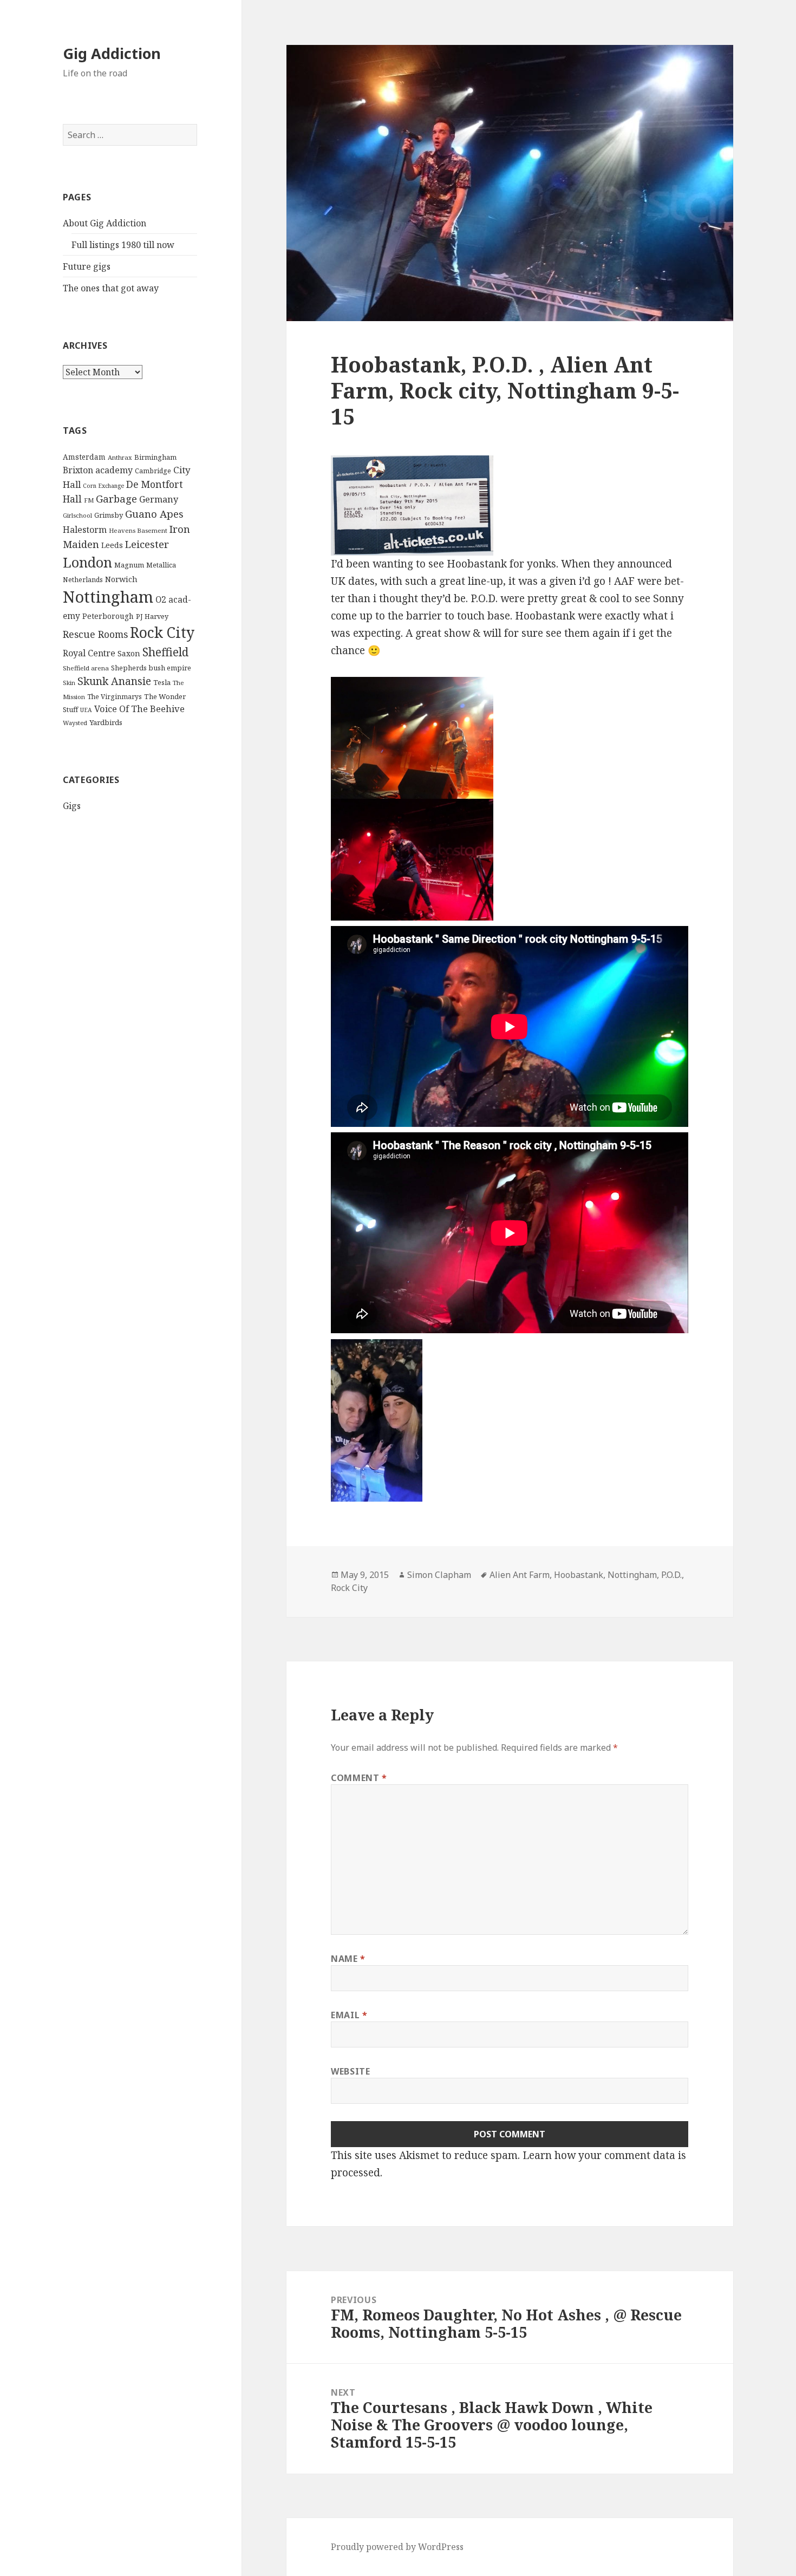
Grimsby (109, 515)
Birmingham (155, 457)
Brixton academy (98, 470)
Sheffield (165, 652)
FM (89, 500)
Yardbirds (106, 722)
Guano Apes (154, 514)
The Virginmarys (115, 697)
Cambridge (153, 471)
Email (349, 2015)
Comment (359, 1778)
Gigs (72, 806)
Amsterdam (84, 457)
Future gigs (87, 266)
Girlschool (77, 515)
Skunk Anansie (114, 681)
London (87, 562)
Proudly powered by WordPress (397, 2547)
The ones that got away (111, 288)
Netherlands (83, 580)
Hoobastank (579, 1575)
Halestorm (85, 530)
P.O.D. (671, 1575)
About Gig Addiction (105, 223)
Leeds (112, 545)
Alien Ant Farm (520, 1575)
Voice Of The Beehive (139, 709)
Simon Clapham (439, 1575)
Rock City (162, 632)
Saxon (129, 653)
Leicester (147, 544)
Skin (69, 683)
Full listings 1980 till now (123, 245)
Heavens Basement (138, 530)
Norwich (121, 579)
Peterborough (108, 616)
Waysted (75, 723)
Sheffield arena (86, 668)
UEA (86, 710)
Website (350, 2071)
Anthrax (120, 457)
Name (348, 1959)
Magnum (129, 565)
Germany (159, 499)
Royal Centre (89, 653)
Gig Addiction (112, 53)
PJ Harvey (152, 616)
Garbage (116, 498)
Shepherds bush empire (151, 668)
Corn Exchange (103, 486)
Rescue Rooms (95, 634)
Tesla (162, 682)
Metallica (161, 565)
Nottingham (108, 597)
